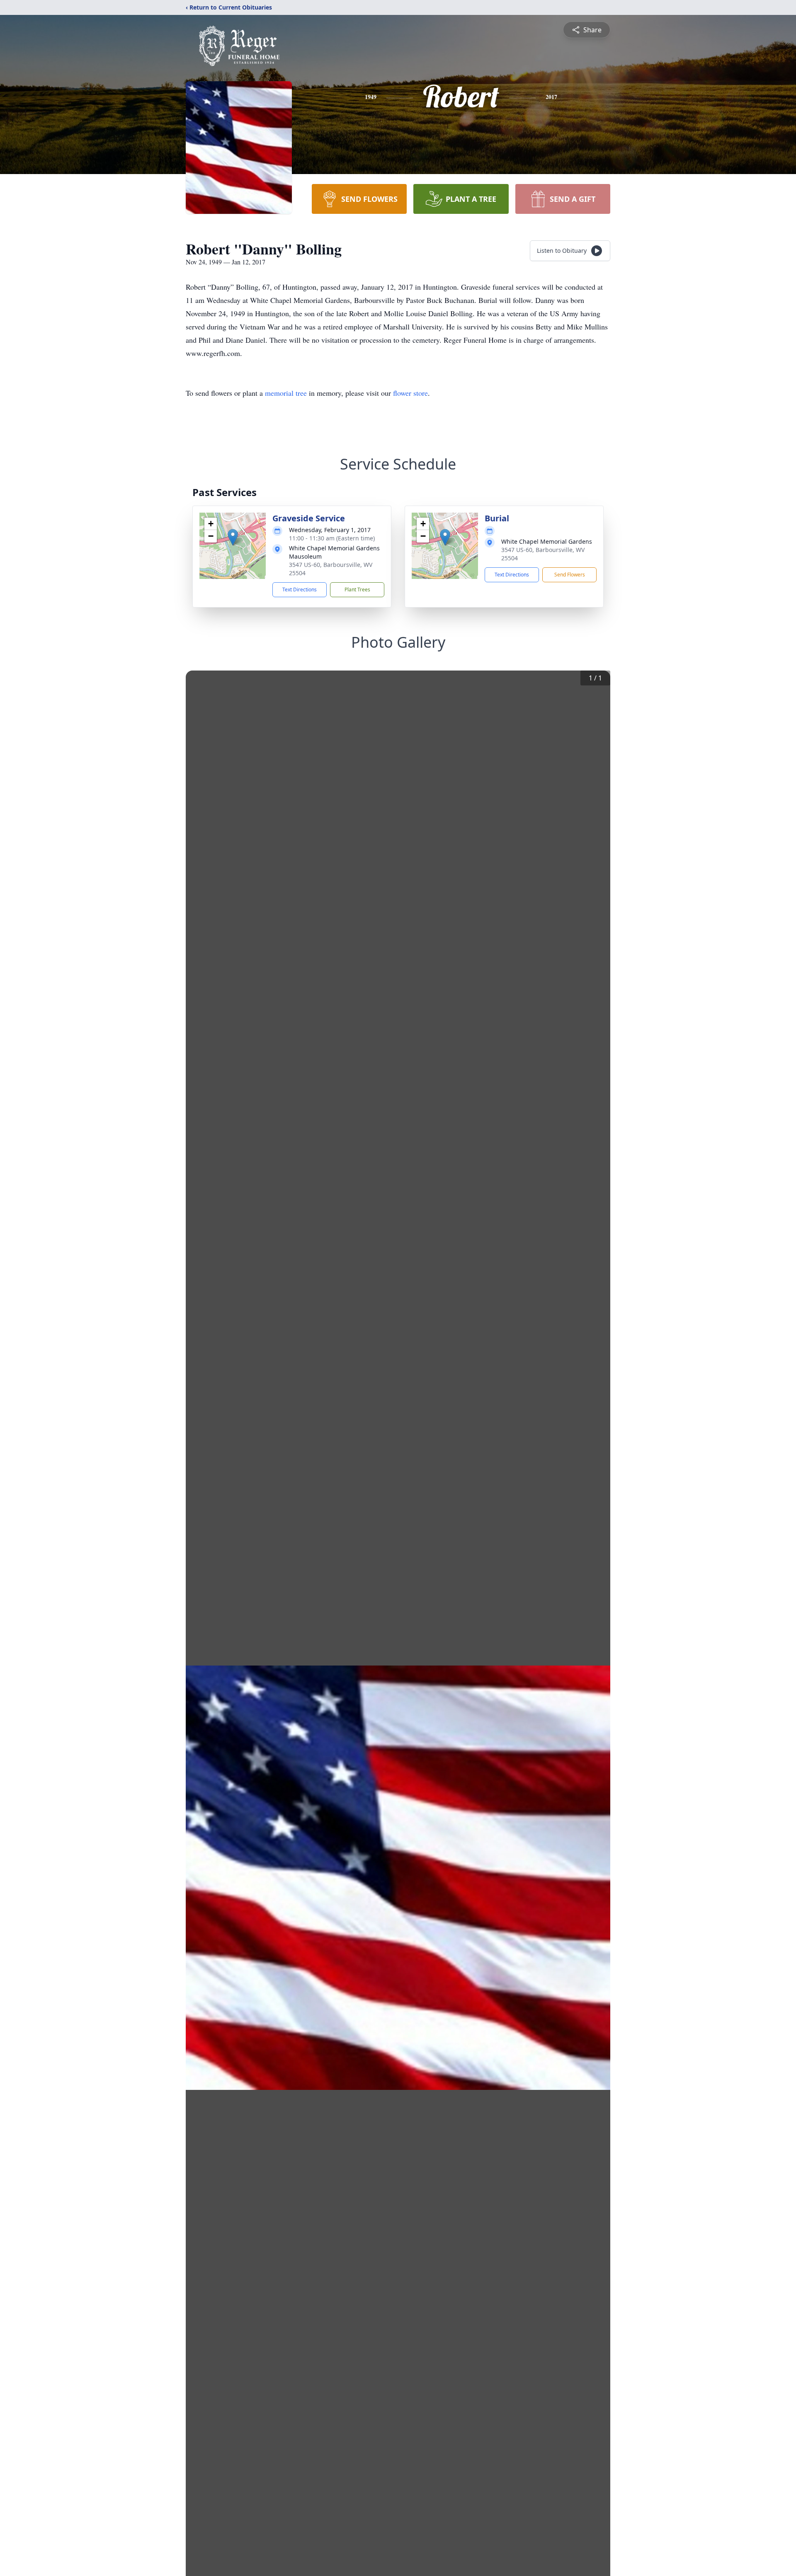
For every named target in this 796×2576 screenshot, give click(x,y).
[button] (233, 537)
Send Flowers (570, 575)
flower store (410, 393)
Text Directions (300, 590)
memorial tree (286, 393)
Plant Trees (357, 590)
